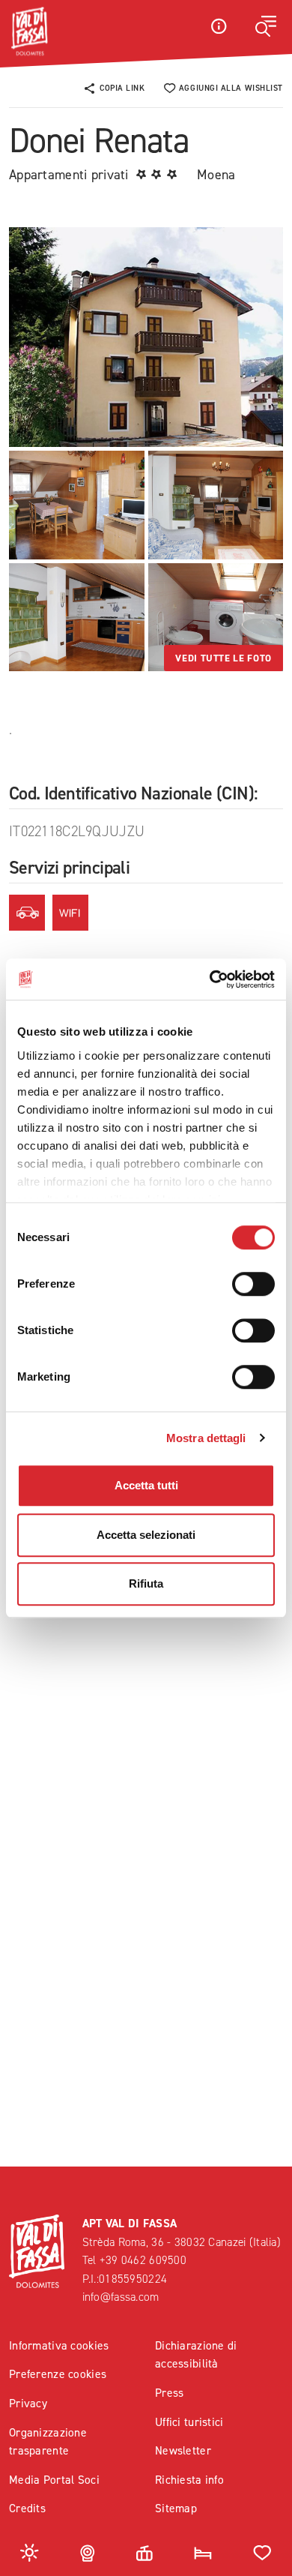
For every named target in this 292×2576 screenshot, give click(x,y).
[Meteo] (30, 2552)
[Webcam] (88, 2552)
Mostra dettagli (206, 1438)
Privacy (28, 2403)
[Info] (219, 26)
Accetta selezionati (146, 1535)
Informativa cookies (59, 2345)
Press (169, 2393)
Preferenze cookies (58, 2374)
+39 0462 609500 (143, 2260)
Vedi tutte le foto (223, 658)
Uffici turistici (189, 2422)
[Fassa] (29, 31)
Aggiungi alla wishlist (231, 88)
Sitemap (176, 2508)
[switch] (253, 1284)
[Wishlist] (262, 2552)
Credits (27, 2508)
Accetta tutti (146, 1485)
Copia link (122, 88)
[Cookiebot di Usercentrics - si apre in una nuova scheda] (210, 979)
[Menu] (266, 26)
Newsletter (183, 2450)
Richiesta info (189, 2480)
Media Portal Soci (54, 2480)
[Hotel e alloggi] (203, 2552)
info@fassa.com (121, 2297)
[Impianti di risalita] (145, 2552)
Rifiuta (146, 1583)
